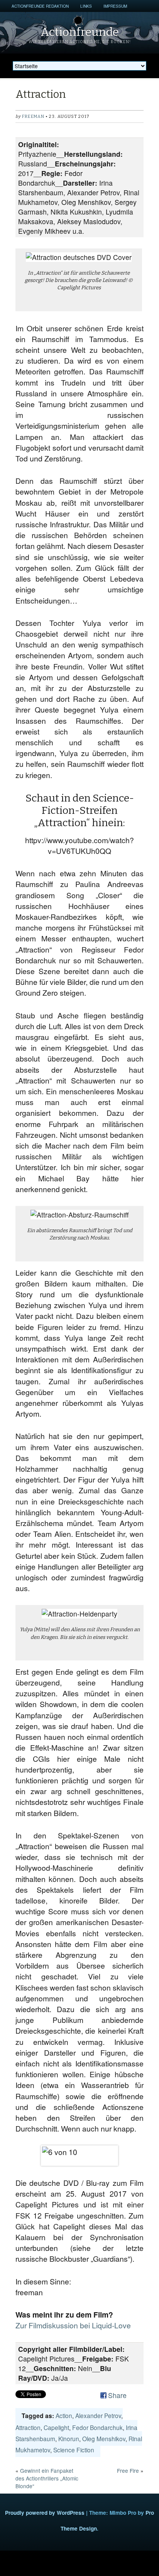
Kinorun (69, 2438)
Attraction (28, 2427)
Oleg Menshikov (104, 2438)
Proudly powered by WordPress (45, 2513)
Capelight (56, 2427)
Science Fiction (74, 2450)
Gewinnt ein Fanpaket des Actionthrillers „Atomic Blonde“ (47, 2478)
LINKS (86, 6)
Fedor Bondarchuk (97, 2427)
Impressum (115, 6)
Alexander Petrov (98, 2415)
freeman (33, 117)
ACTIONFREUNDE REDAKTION (40, 6)
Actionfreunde (80, 32)
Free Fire (128, 2470)
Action (64, 2415)
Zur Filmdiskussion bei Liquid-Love (73, 2325)
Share (117, 2395)
